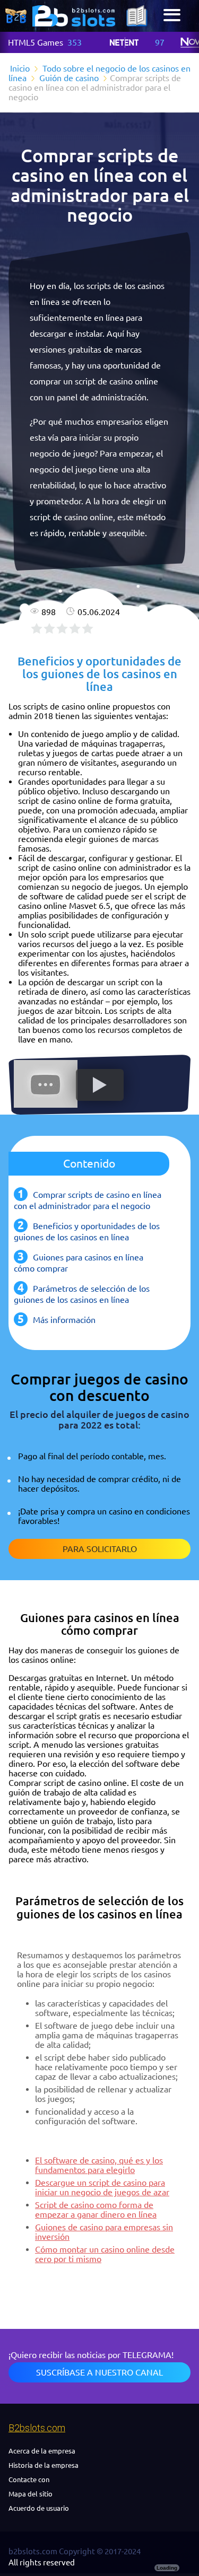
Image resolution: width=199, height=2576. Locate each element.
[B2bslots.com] (74, 16)
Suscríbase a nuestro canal (99, 2372)
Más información (64, 1320)
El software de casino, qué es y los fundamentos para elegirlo (99, 2165)
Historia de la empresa (44, 2465)
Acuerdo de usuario (39, 2508)
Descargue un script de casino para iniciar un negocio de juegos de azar (102, 2187)
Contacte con (29, 2479)
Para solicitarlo (100, 1549)
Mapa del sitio (31, 2494)
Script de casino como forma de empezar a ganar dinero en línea (96, 2210)
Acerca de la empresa (42, 2451)
